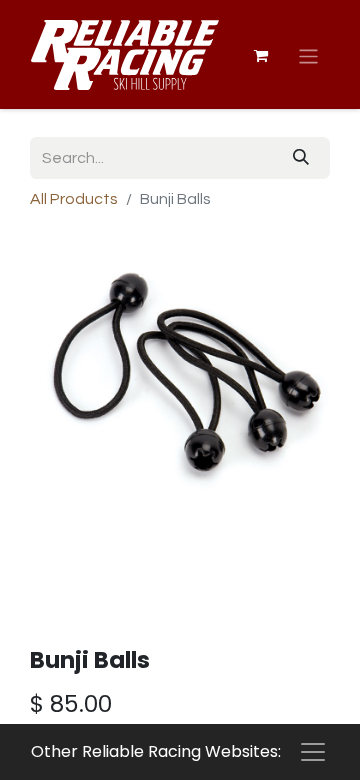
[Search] (301, 158)
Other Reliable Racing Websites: (156, 751)
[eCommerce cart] (261, 56)
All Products (74, 199)
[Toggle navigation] (308, 56)
